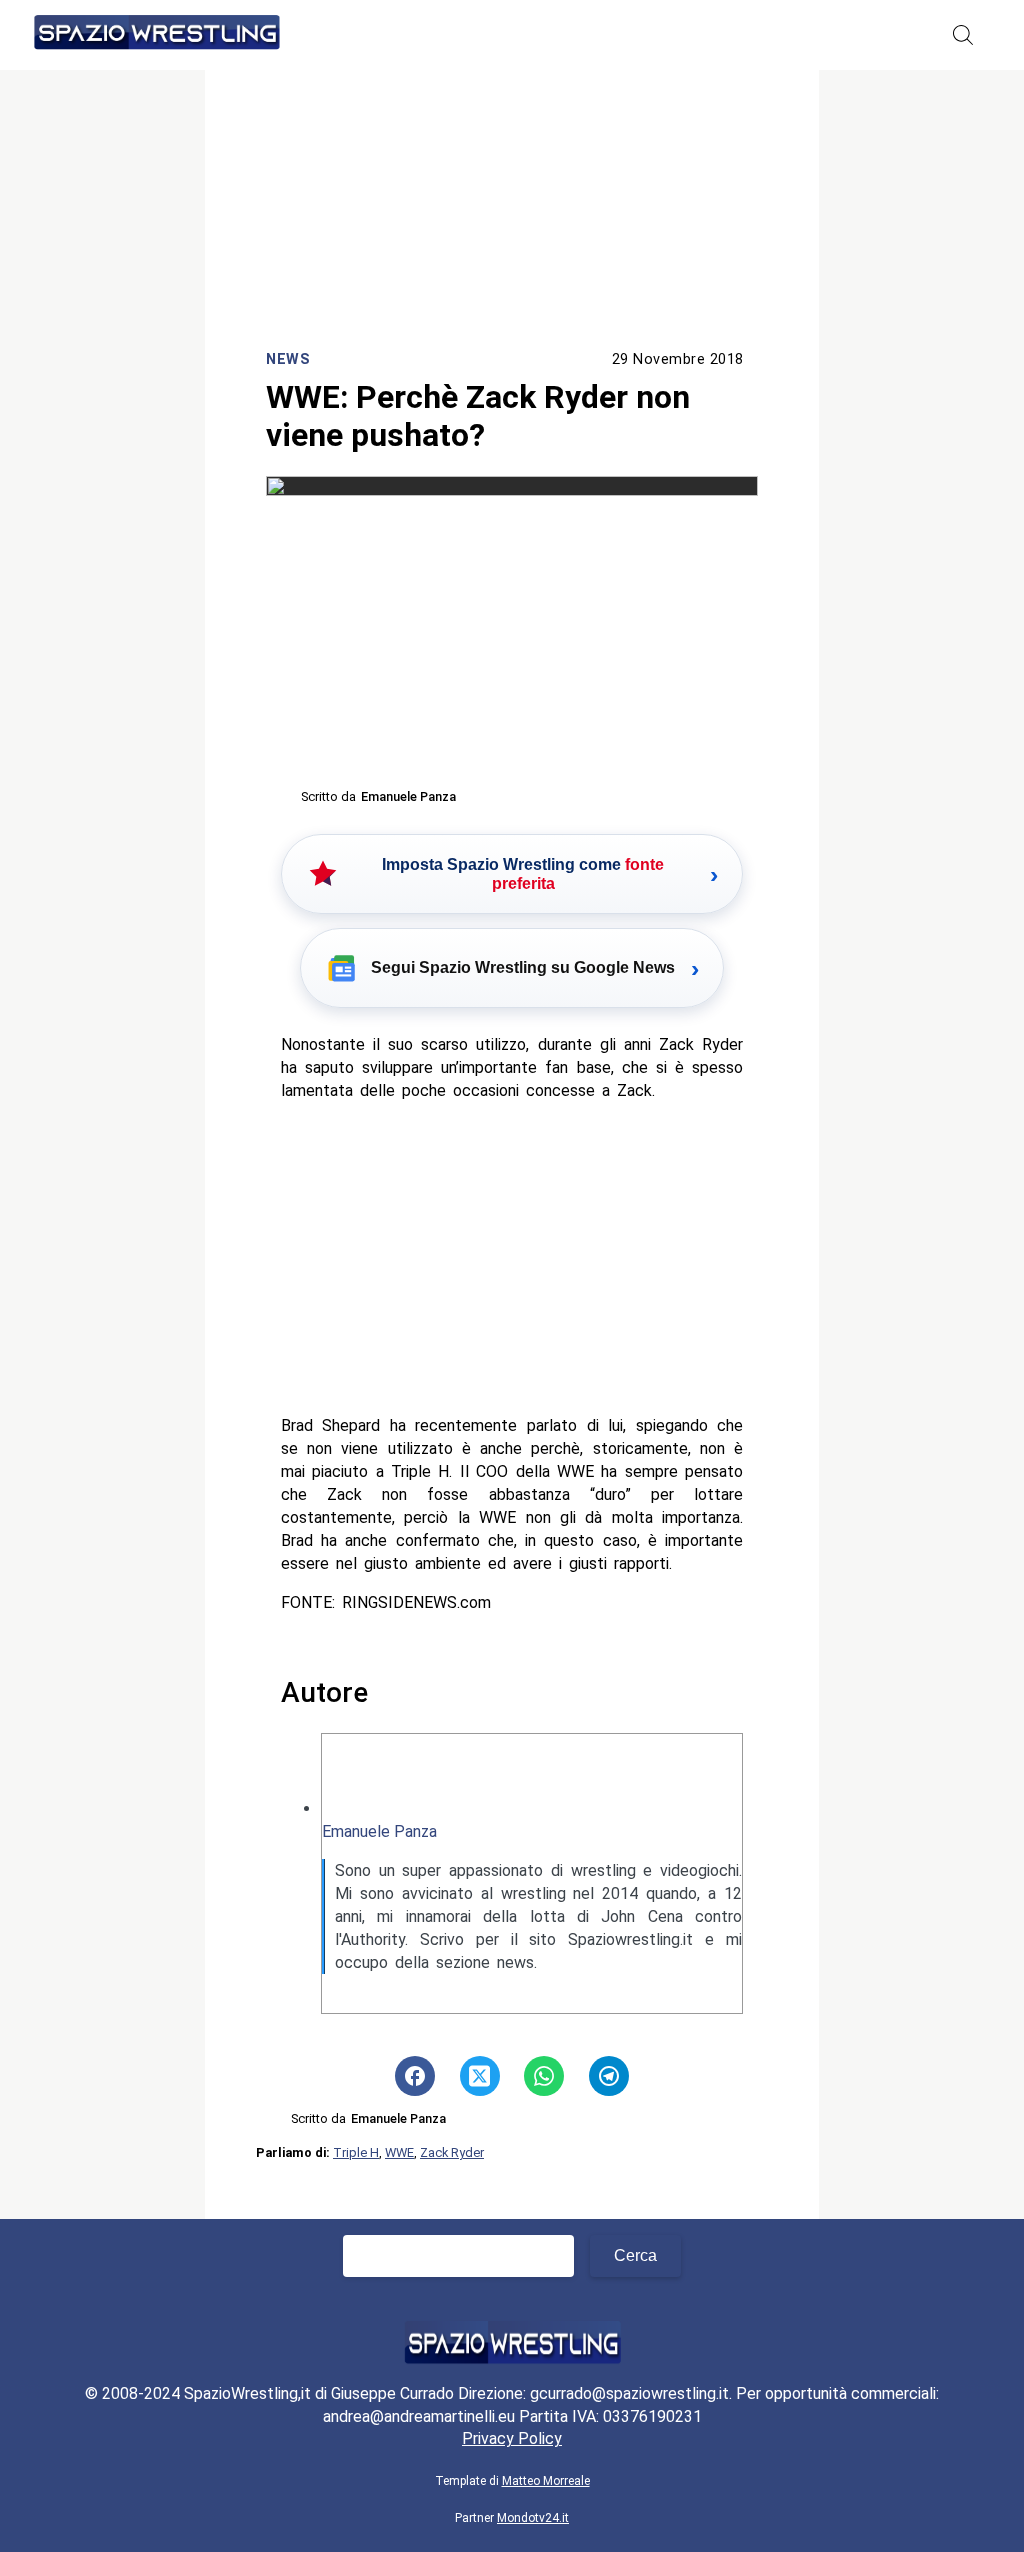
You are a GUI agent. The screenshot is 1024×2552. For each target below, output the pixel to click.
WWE (399, 2152)
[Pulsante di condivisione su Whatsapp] (544, 2076)
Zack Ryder (452, 2152)
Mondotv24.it (533, 2518)
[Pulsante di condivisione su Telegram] (609, 2076)
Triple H (356, 2152)
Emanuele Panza (379, 1831)
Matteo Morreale (546, 2481)
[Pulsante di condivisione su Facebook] (415, 2076)
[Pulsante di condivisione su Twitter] (480, 2076)
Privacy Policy (512, 2438)
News (288, 359)
